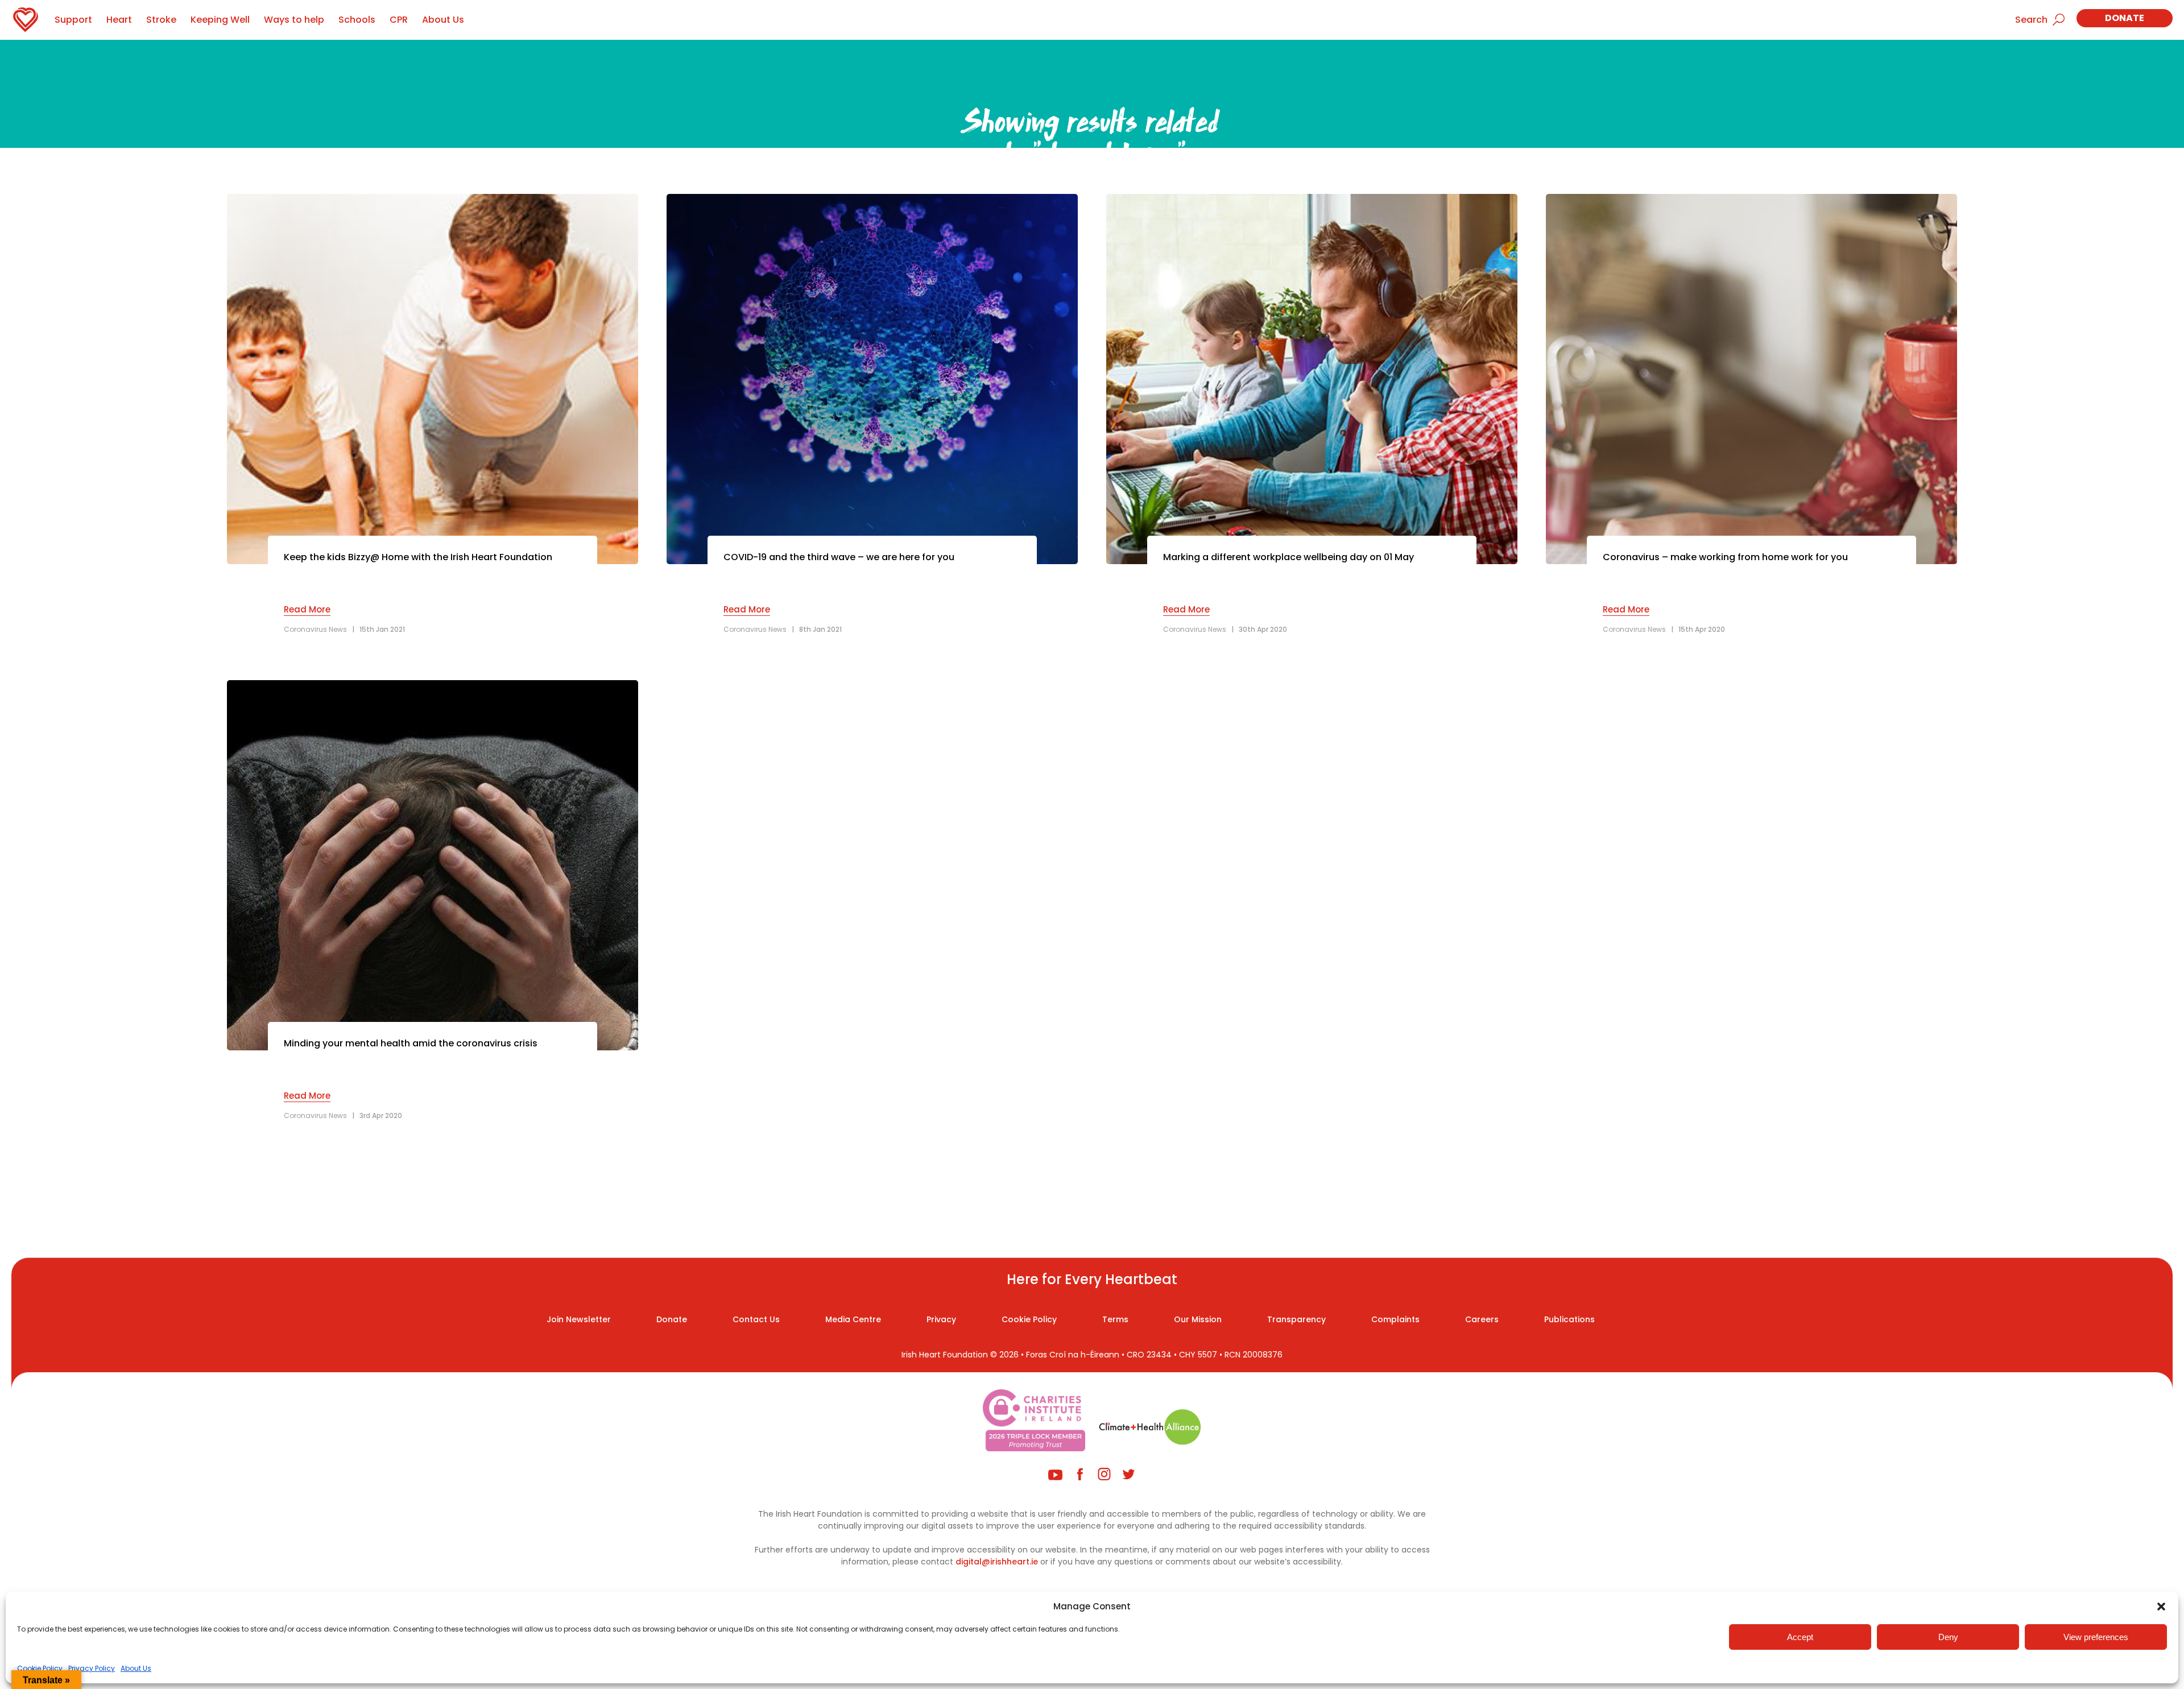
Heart (119, 20)
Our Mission (1198, 1319)
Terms (1115, 1319)
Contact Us (756, 1319)
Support (73, 20)
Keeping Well (220, 20)
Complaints (1395, 1319)
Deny (1948, 1637)
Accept (1800, 1637)
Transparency (1296, 1319)
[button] (2161, 1607)
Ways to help (294, 20)
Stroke (161, 20)
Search (2031, 20)
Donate (2125, 18)
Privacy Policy (92, 1668)
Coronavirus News (315, 629)
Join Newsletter (579, 1319)
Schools (357, 20)
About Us (136, 1668)
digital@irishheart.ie (997, 1562)
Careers (1482, 1319)
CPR (399, 20)
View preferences (2096, 1637)
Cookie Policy (40, 1668)
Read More (307, 609)
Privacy (941, 1319)
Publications (1569, 1319)
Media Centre (853, 1319)
